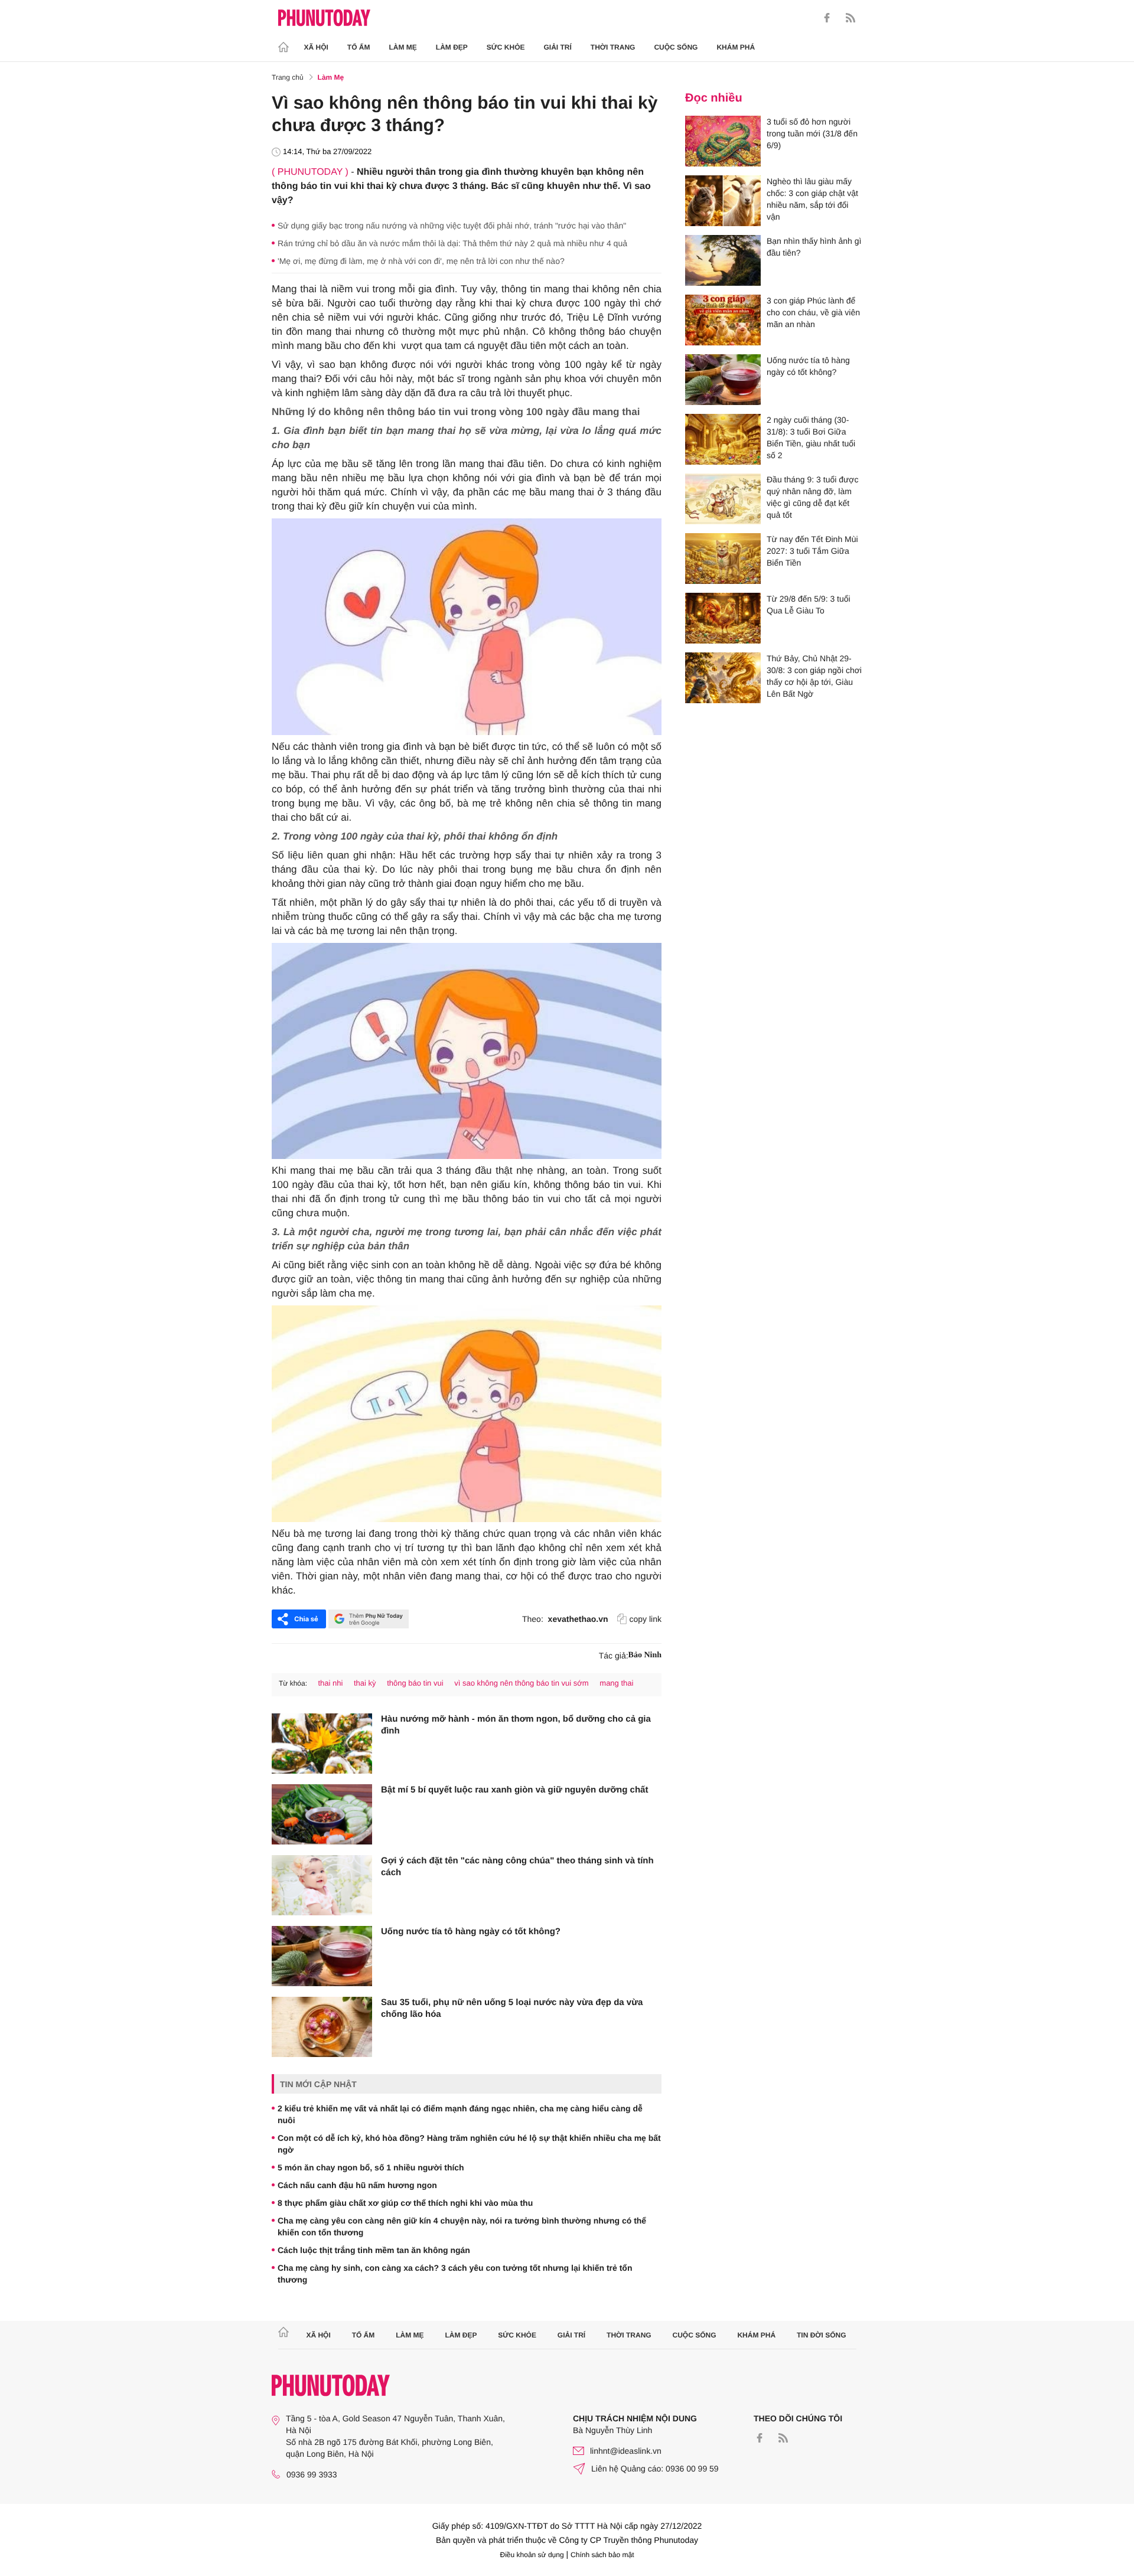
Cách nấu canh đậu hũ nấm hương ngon (357, 2185)
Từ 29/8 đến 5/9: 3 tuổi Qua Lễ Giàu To (809, 605)
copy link (646, 1619)
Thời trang (613, 47)
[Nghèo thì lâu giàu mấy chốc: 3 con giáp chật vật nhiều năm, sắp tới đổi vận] (723, 201)
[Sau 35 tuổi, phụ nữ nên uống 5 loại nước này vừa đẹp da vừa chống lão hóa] (322, 2027)
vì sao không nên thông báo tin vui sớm (522, 1683)
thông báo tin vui (415, 1683)
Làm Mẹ (403, 47)
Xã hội (316, 47)
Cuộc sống (676, 47)
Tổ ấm (359, 47)
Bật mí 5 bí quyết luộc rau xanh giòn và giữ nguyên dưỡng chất (514, 1790)
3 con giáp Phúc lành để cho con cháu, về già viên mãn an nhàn (813, 312)
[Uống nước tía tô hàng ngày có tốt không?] (322, 1956)
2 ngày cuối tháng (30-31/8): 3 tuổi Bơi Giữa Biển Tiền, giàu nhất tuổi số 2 (811, 438)
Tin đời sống (822, 2335)
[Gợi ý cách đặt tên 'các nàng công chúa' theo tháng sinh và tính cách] (322, 1885)
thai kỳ (365, 1683)
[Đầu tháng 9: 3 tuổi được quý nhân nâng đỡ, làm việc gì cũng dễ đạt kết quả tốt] (723, 499)
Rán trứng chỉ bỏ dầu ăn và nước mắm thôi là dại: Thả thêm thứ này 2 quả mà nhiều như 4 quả (452, 243)
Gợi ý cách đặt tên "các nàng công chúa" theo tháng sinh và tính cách (517, 1867)
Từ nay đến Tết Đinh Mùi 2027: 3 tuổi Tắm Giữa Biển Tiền (812, 551)
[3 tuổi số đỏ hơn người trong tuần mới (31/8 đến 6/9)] (723, 141)
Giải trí (557, 47)
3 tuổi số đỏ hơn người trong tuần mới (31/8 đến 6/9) (812, 133)
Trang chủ (288, 77)
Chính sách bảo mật (602, 2555)
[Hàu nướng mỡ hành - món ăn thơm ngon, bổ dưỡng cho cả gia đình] (322, 1744)
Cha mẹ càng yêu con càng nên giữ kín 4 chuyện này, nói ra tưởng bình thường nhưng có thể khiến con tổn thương (462, 2226)
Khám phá (736, 47)
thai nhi (330, 1683)
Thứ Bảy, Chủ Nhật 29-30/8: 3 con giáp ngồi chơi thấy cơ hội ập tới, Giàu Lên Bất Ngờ (814, 676)
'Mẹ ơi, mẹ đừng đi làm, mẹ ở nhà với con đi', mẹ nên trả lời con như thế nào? (421, 261)
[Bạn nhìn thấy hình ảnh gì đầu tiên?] (723, 260)
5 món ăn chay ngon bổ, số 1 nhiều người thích (371, 2167)
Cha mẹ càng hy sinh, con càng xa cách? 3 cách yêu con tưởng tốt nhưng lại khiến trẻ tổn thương (455, 2274)
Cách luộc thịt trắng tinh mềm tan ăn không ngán (374, 2250)
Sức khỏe (506, 47)
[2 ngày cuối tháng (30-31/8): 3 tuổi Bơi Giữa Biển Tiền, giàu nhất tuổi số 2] (723, 439)
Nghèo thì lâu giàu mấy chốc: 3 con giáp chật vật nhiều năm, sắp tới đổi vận (812, 199)
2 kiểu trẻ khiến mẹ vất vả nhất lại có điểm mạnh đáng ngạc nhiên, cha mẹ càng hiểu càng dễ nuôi (460, 2114)
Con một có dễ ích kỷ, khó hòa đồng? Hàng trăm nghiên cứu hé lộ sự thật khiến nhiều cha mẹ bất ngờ (469, 2144)
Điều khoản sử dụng (532, 2555)
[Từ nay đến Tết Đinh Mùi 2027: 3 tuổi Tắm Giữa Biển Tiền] (723, 559)
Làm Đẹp (452, 47)
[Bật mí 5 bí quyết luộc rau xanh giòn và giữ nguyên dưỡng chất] (322, 1814)
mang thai (616, 1683)
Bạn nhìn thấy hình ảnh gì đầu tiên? (814, 247)
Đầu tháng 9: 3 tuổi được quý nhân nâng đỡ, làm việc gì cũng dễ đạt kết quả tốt (813, 497)
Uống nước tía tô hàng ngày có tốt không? (471, 1932)
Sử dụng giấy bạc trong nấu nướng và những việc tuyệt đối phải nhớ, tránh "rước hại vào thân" (452, 226)
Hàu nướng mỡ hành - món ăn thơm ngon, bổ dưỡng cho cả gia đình (516, 1725)
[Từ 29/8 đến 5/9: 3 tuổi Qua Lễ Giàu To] (723, 618)
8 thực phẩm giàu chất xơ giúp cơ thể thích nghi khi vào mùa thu (405, 2203)
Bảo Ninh (645, 1655)
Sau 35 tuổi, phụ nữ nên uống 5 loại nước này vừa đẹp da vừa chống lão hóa (512, 2008)
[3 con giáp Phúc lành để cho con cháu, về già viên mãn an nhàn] (723, 320)
